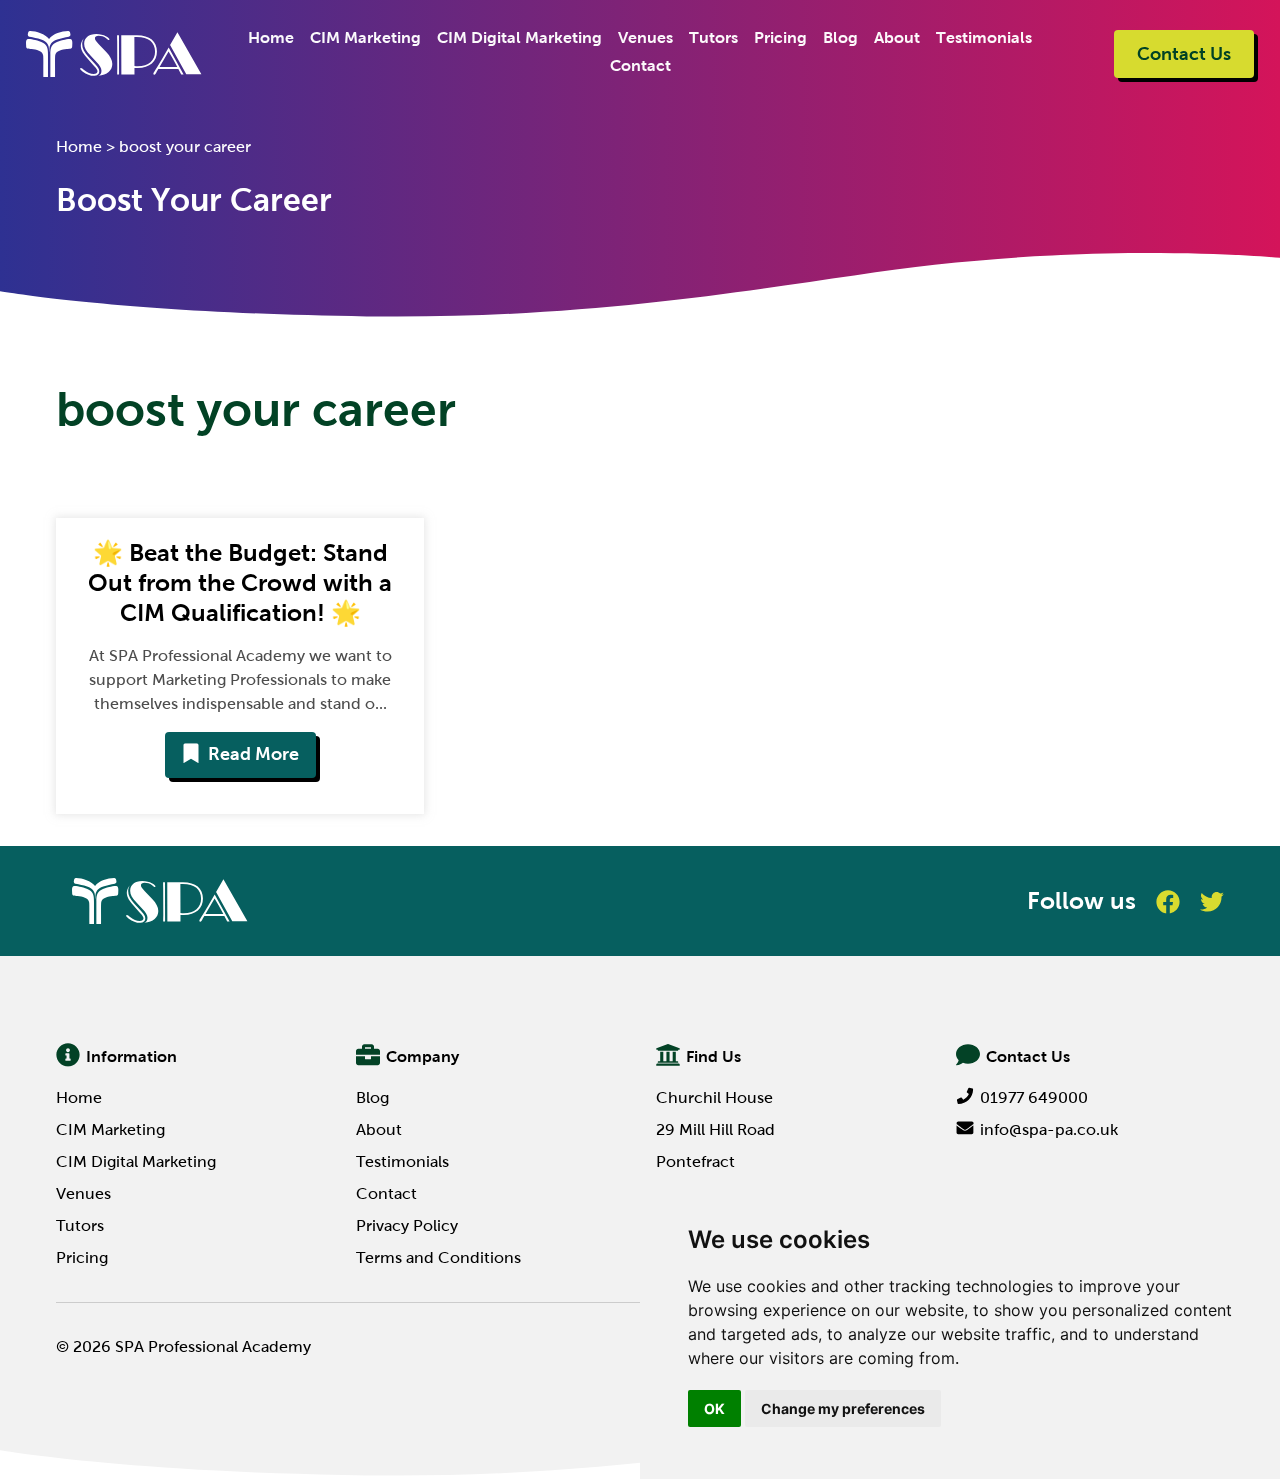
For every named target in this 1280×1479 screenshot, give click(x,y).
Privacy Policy (407, 1225)
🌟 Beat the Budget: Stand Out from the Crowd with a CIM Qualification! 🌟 (240, 582)
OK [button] (714, 1408)
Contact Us (1184, 54)
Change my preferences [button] (843, 1408)
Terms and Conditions (438, 1257)
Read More (253, 754)
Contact (640, 65)
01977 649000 (1034, 1097)
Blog (840, 37)
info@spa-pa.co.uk (1049, 1129)
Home (271, 37)
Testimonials (984, 37)
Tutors (713, 37)
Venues (645, 37)
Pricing (780, 37)
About (897, 37)
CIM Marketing (365, 37)
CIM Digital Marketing (519, 37)
